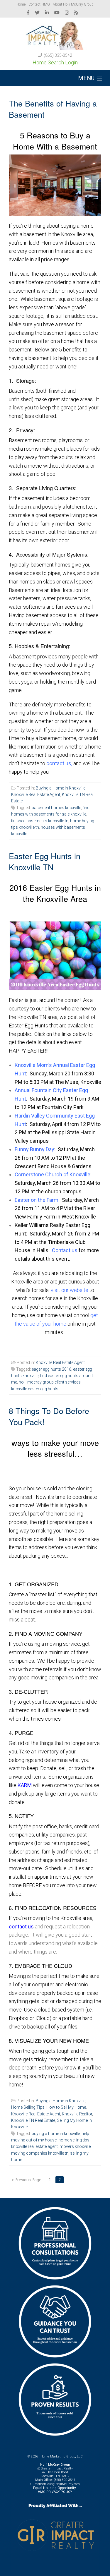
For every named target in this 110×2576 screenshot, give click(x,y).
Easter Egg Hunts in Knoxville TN (45, 861)
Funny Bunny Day (34, 1149)
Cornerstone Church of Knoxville (53, 1174)
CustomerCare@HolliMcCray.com (55, 2484)
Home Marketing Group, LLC (62, 2456)
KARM (25, 1785)
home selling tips (74, 2140)
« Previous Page (27, 2180)
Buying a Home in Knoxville (61, 788)
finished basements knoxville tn (40, 821)
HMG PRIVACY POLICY (55, 2492)
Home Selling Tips (28, 2107)
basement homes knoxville (56, 808)
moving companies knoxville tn (40, 2153)
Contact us (65, 1250)
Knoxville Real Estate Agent (36, 794)
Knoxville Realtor (77, 2114)
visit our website (70, 1290)
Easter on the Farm (37, 1200)
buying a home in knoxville (56, 2134)
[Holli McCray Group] (55, 34)
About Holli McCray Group (73, 4)
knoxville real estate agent (34, 2146)
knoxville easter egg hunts (35, 1389)
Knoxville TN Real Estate (33, 2120)
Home (21, 4)
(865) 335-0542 (58, 55)
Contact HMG (39, 4)
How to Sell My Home (66, 2107)
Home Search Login (55, 62)
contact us (21, 1927)
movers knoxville (75, 2146)
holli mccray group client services (50, 1382)
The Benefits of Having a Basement (53, 109)
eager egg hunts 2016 (51, 1369)
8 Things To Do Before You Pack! (49, 1416)
